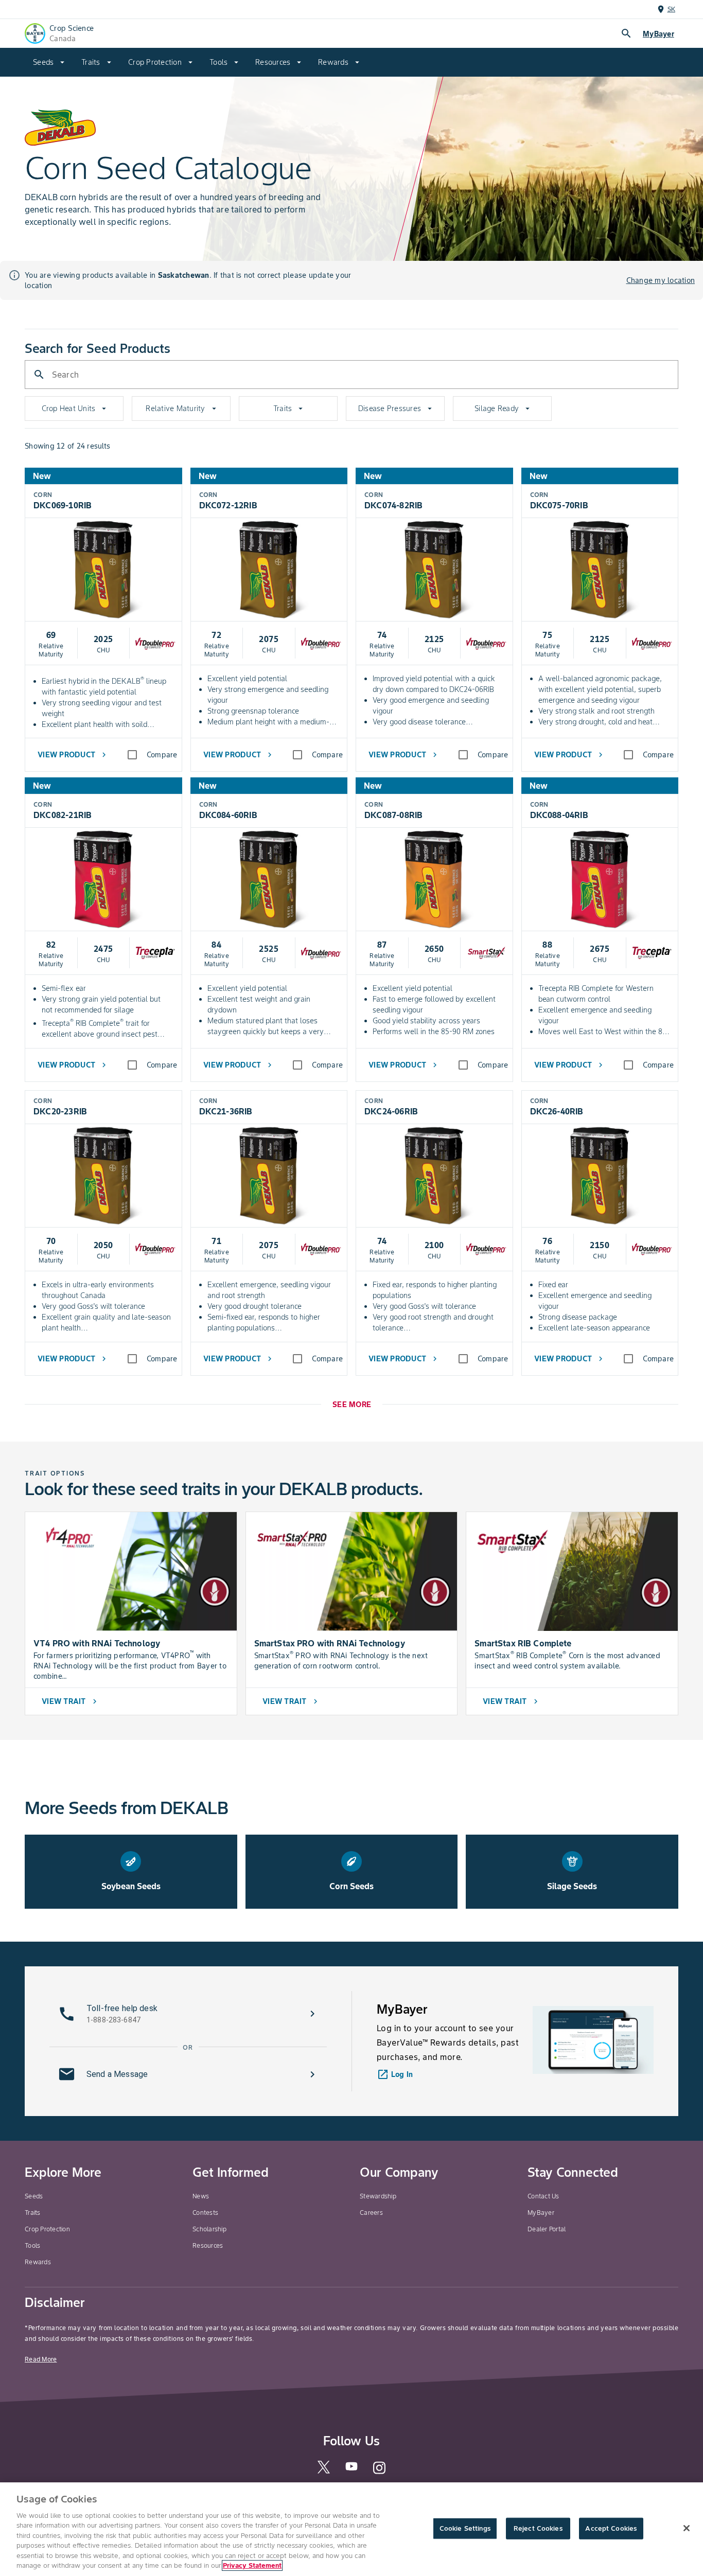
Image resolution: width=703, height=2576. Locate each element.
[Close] (687, 2528)
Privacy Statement (252, 2565)
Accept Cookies (611, 2528)
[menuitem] (49, 62)
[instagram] (379, 2473)
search (626, 33)
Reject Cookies (538, 2528)
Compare (162, 755)
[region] (351, 2529)
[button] (188, 2014)
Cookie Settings (465, 2528)
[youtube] (351, 2470)
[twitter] (324, 2471)
